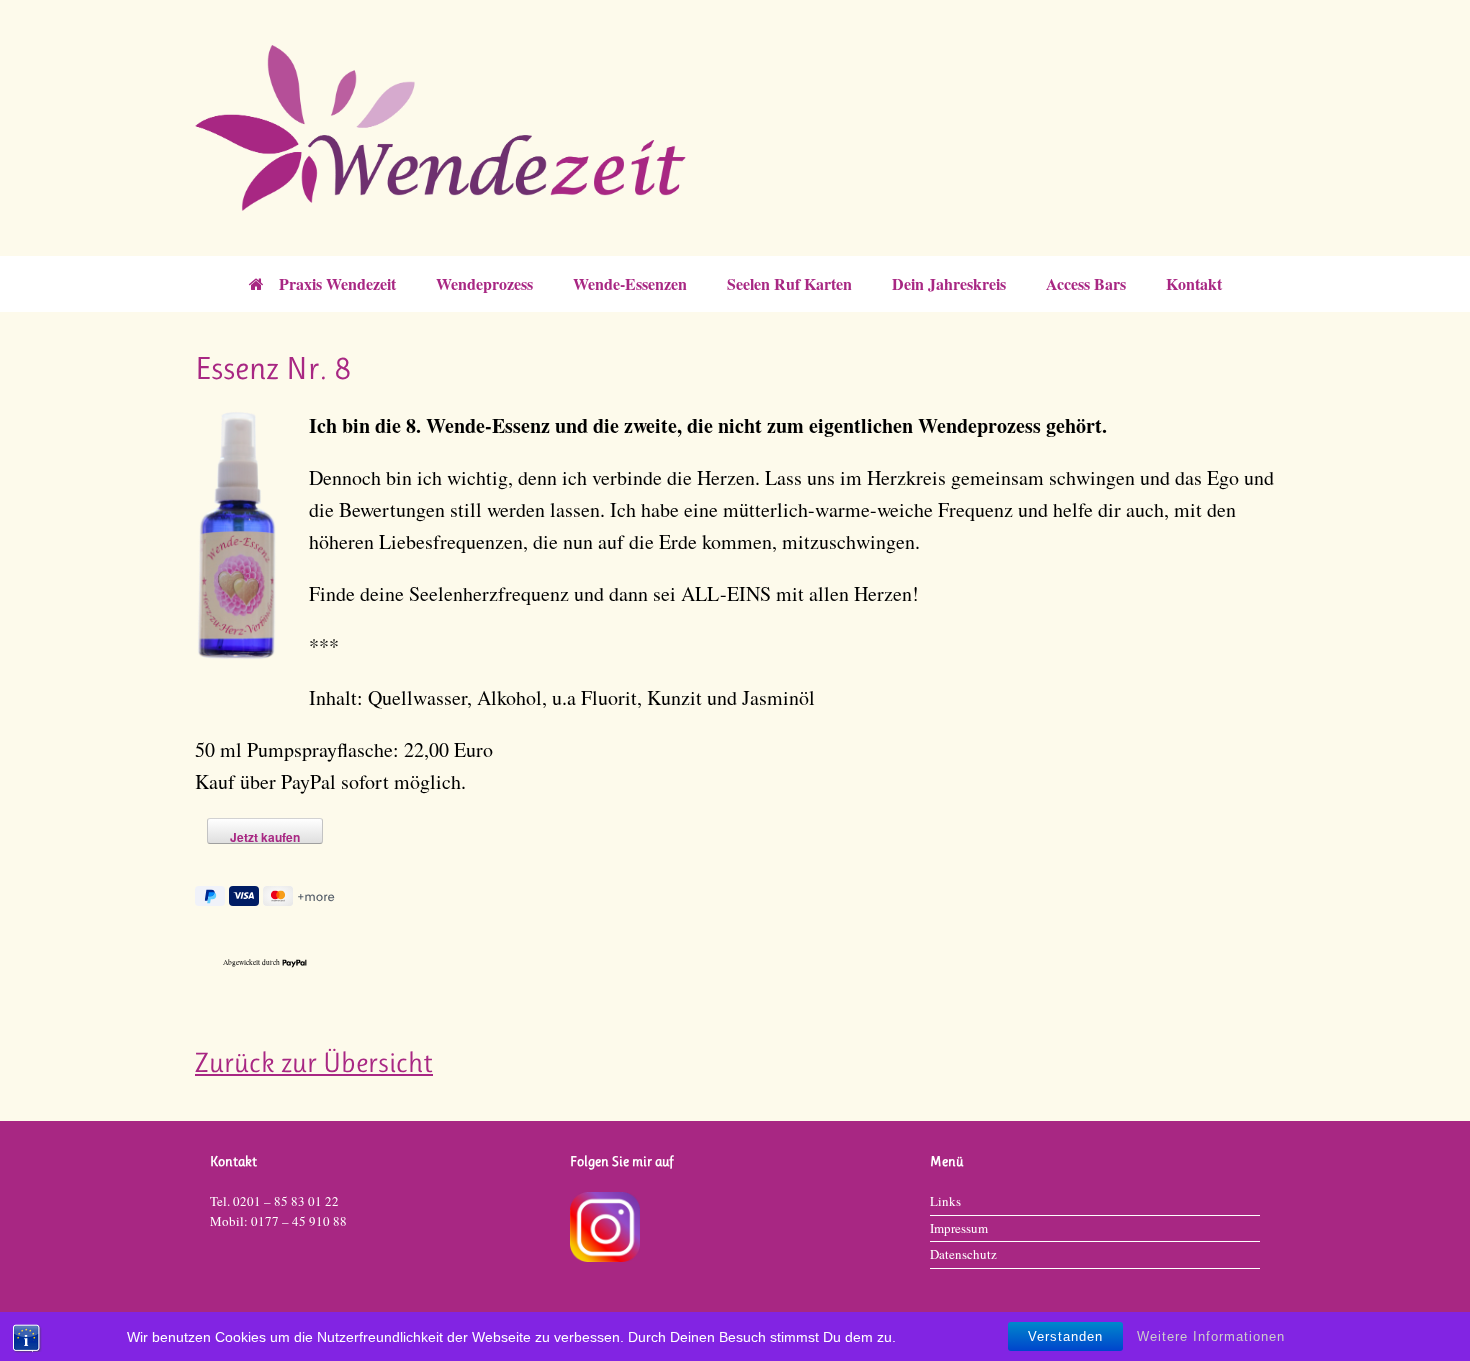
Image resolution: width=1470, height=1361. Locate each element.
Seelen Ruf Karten (789, 283)
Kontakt (1194, 283)
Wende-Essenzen (630, 283)
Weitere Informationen (1211, 1336)
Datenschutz (963, 1254)
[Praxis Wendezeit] (735, 128)
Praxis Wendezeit (337, 283)
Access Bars (1086, 283)
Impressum (959, 1228)
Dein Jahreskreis (949, 283)
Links (945, 1201)
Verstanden (1065, 1336)
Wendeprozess (484, 283)
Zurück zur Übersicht (314, 1062)
